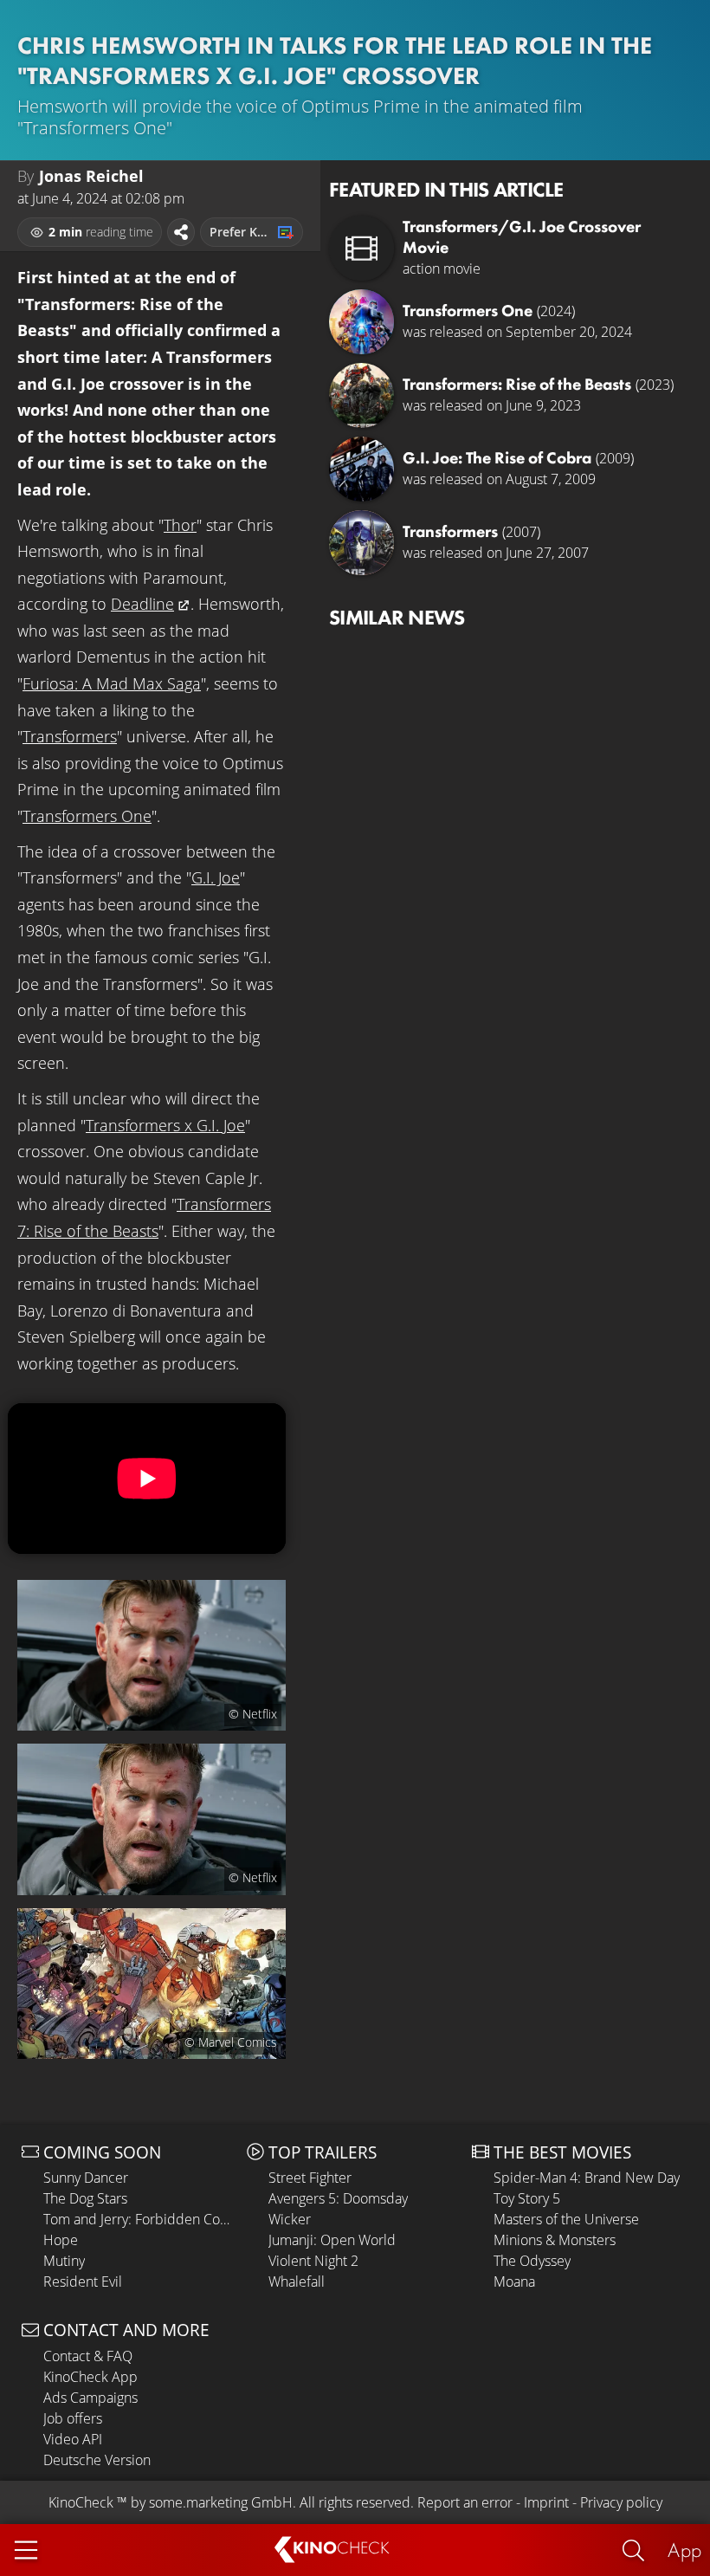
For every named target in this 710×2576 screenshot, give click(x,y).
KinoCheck (81, 2502)
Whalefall (297, 2282)
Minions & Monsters (555, 2240)
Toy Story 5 (527, 2198)
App (684, 2550)
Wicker (290, 2219)
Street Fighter (310, 2178)
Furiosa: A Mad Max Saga (112, 683)
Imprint (546, 2502)
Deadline (142, 604)
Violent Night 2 (313, 2261)
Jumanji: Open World (332, 2240)
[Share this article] (181, 232)
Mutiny (64, 2261)
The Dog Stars (85, 2198)
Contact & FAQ (88, 2356)
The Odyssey (532, 2261)
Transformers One (87, 816)
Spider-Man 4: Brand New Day (587, 2178)
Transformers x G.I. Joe (165, 1125)
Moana (514, 2282)
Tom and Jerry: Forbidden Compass (141, 2219)
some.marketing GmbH (221, 2502)
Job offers (73, 2418)
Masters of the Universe (566, 2219)
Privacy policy (621, 2502)
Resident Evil (83, 2282)
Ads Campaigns (90, 2398)
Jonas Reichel (91, 176)
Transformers (70, 736)
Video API (73, 2439)
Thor (180, 525)
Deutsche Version (97, 2460)
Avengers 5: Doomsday (338, 2198)
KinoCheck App (90, 2377)
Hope (61, 2240)
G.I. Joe (216, 877)
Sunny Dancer (86, 2178)
